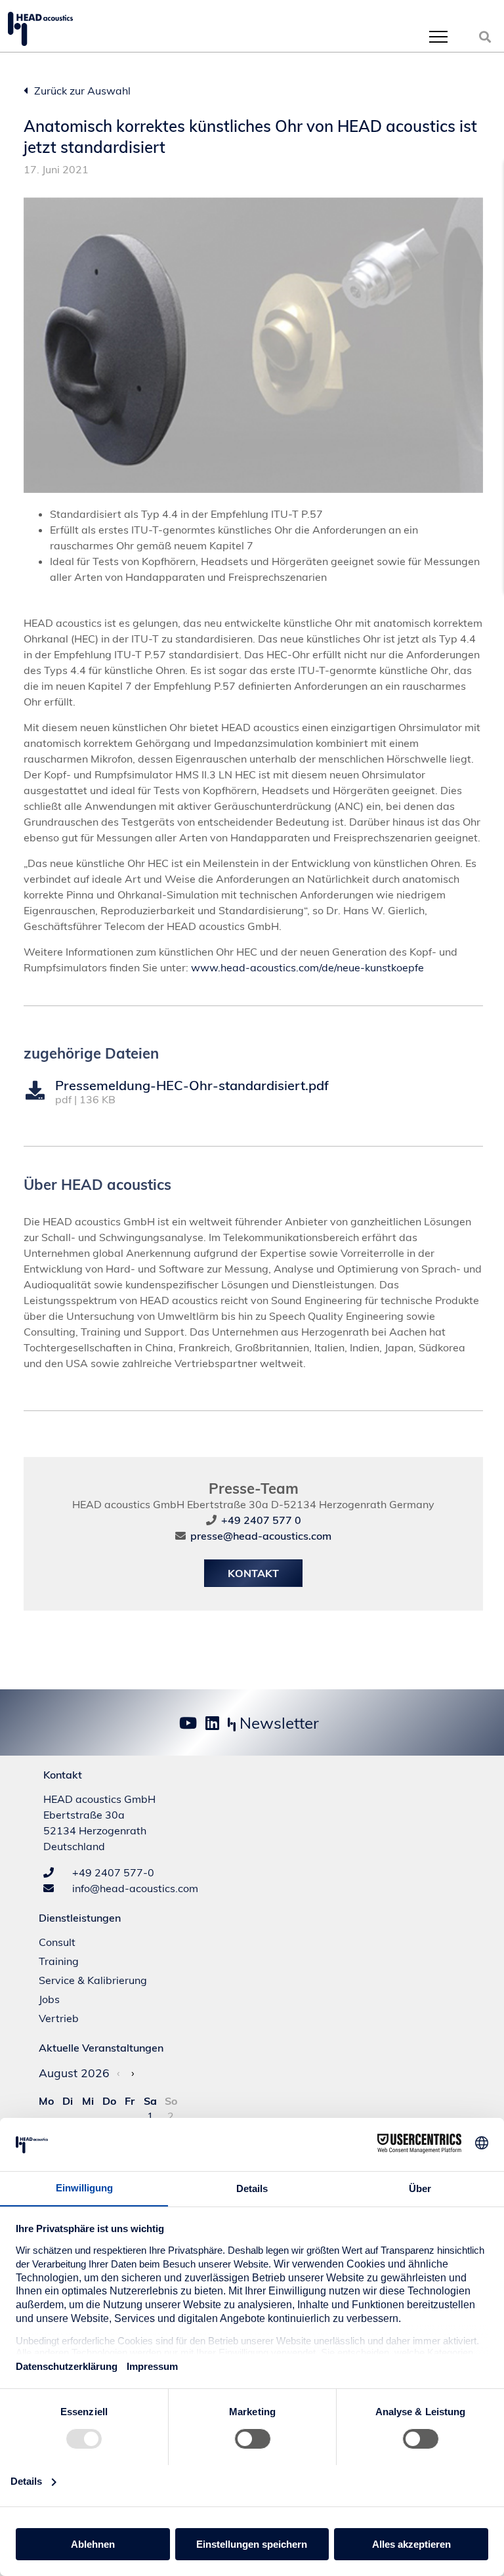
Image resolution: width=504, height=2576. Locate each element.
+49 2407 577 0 (261, 1520)
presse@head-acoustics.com (261, 1536)
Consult (57, 1942)
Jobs (49, 1999)
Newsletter (277, 1723)
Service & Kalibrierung (93, 1980)
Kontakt (253, 1573)
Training (59, 1961)
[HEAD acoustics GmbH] (40, 29)
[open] (438, 36)
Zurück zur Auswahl (81, 91)
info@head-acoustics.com (134, 1888)
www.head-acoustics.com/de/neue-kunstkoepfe (307, 967)
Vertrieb (59, 2018)
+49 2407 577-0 (112, 1872)
